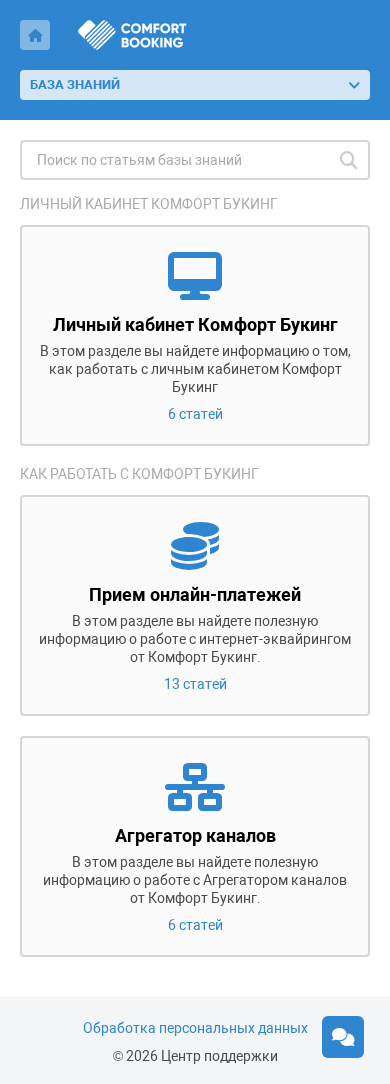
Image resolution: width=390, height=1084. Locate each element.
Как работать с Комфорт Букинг (139, 474)
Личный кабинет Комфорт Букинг (149, 204)
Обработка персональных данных (195, 1028)
